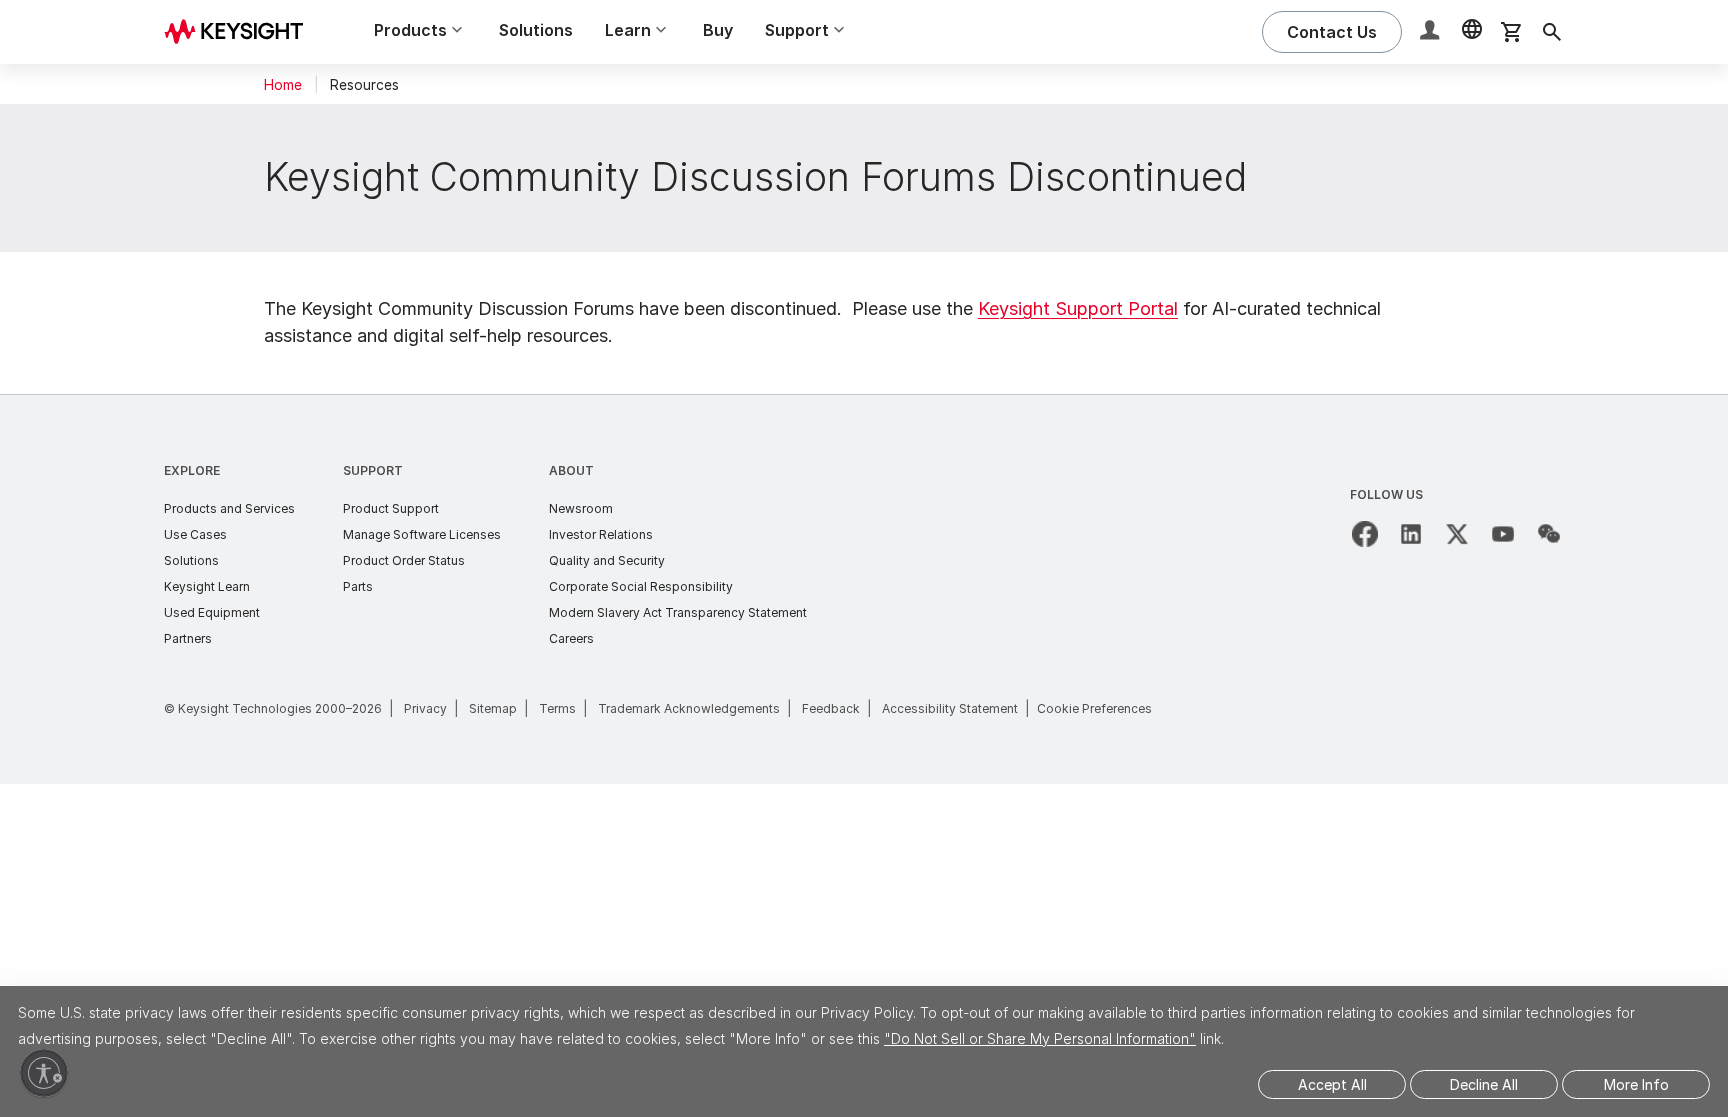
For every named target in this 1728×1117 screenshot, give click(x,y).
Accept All (1332, 1084)
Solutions (536, 30)
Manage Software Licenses (422, 534)
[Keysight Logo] (241, 32)
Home (283, 85)
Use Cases (195, 534)
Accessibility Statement (950, 708)
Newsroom (581, 508)
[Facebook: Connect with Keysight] (1365, 534)
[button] (1432, 32)
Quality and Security (607, 560)
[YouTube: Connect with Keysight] (1503, 534)
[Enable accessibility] (44, 1073)
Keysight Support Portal (1078, 308)
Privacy (425, 708)
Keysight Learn (207, 586)
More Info (1636, 1084)
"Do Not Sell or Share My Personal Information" (1040, 1038)
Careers (571, 638)
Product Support (391, 508)
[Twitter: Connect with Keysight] (1457, 534)
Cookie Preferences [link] (1094, 708)
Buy (718, 30)
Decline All (1484, 1084)
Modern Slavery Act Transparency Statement (678, 612)
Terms (557, 708)
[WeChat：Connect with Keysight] (1549, 534)
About (571, 470)
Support (373, 470)
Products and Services (229, 508)
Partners (188, 638)
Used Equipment (212, 612)
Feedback (831, 708)
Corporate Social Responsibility (641, 586)
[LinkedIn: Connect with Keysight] (1411, 534)
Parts (358, 586)
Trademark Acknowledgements (689, 708)
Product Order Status (404, 560)
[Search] (1552, 32)
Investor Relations (601, 534)
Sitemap (493, 708)
